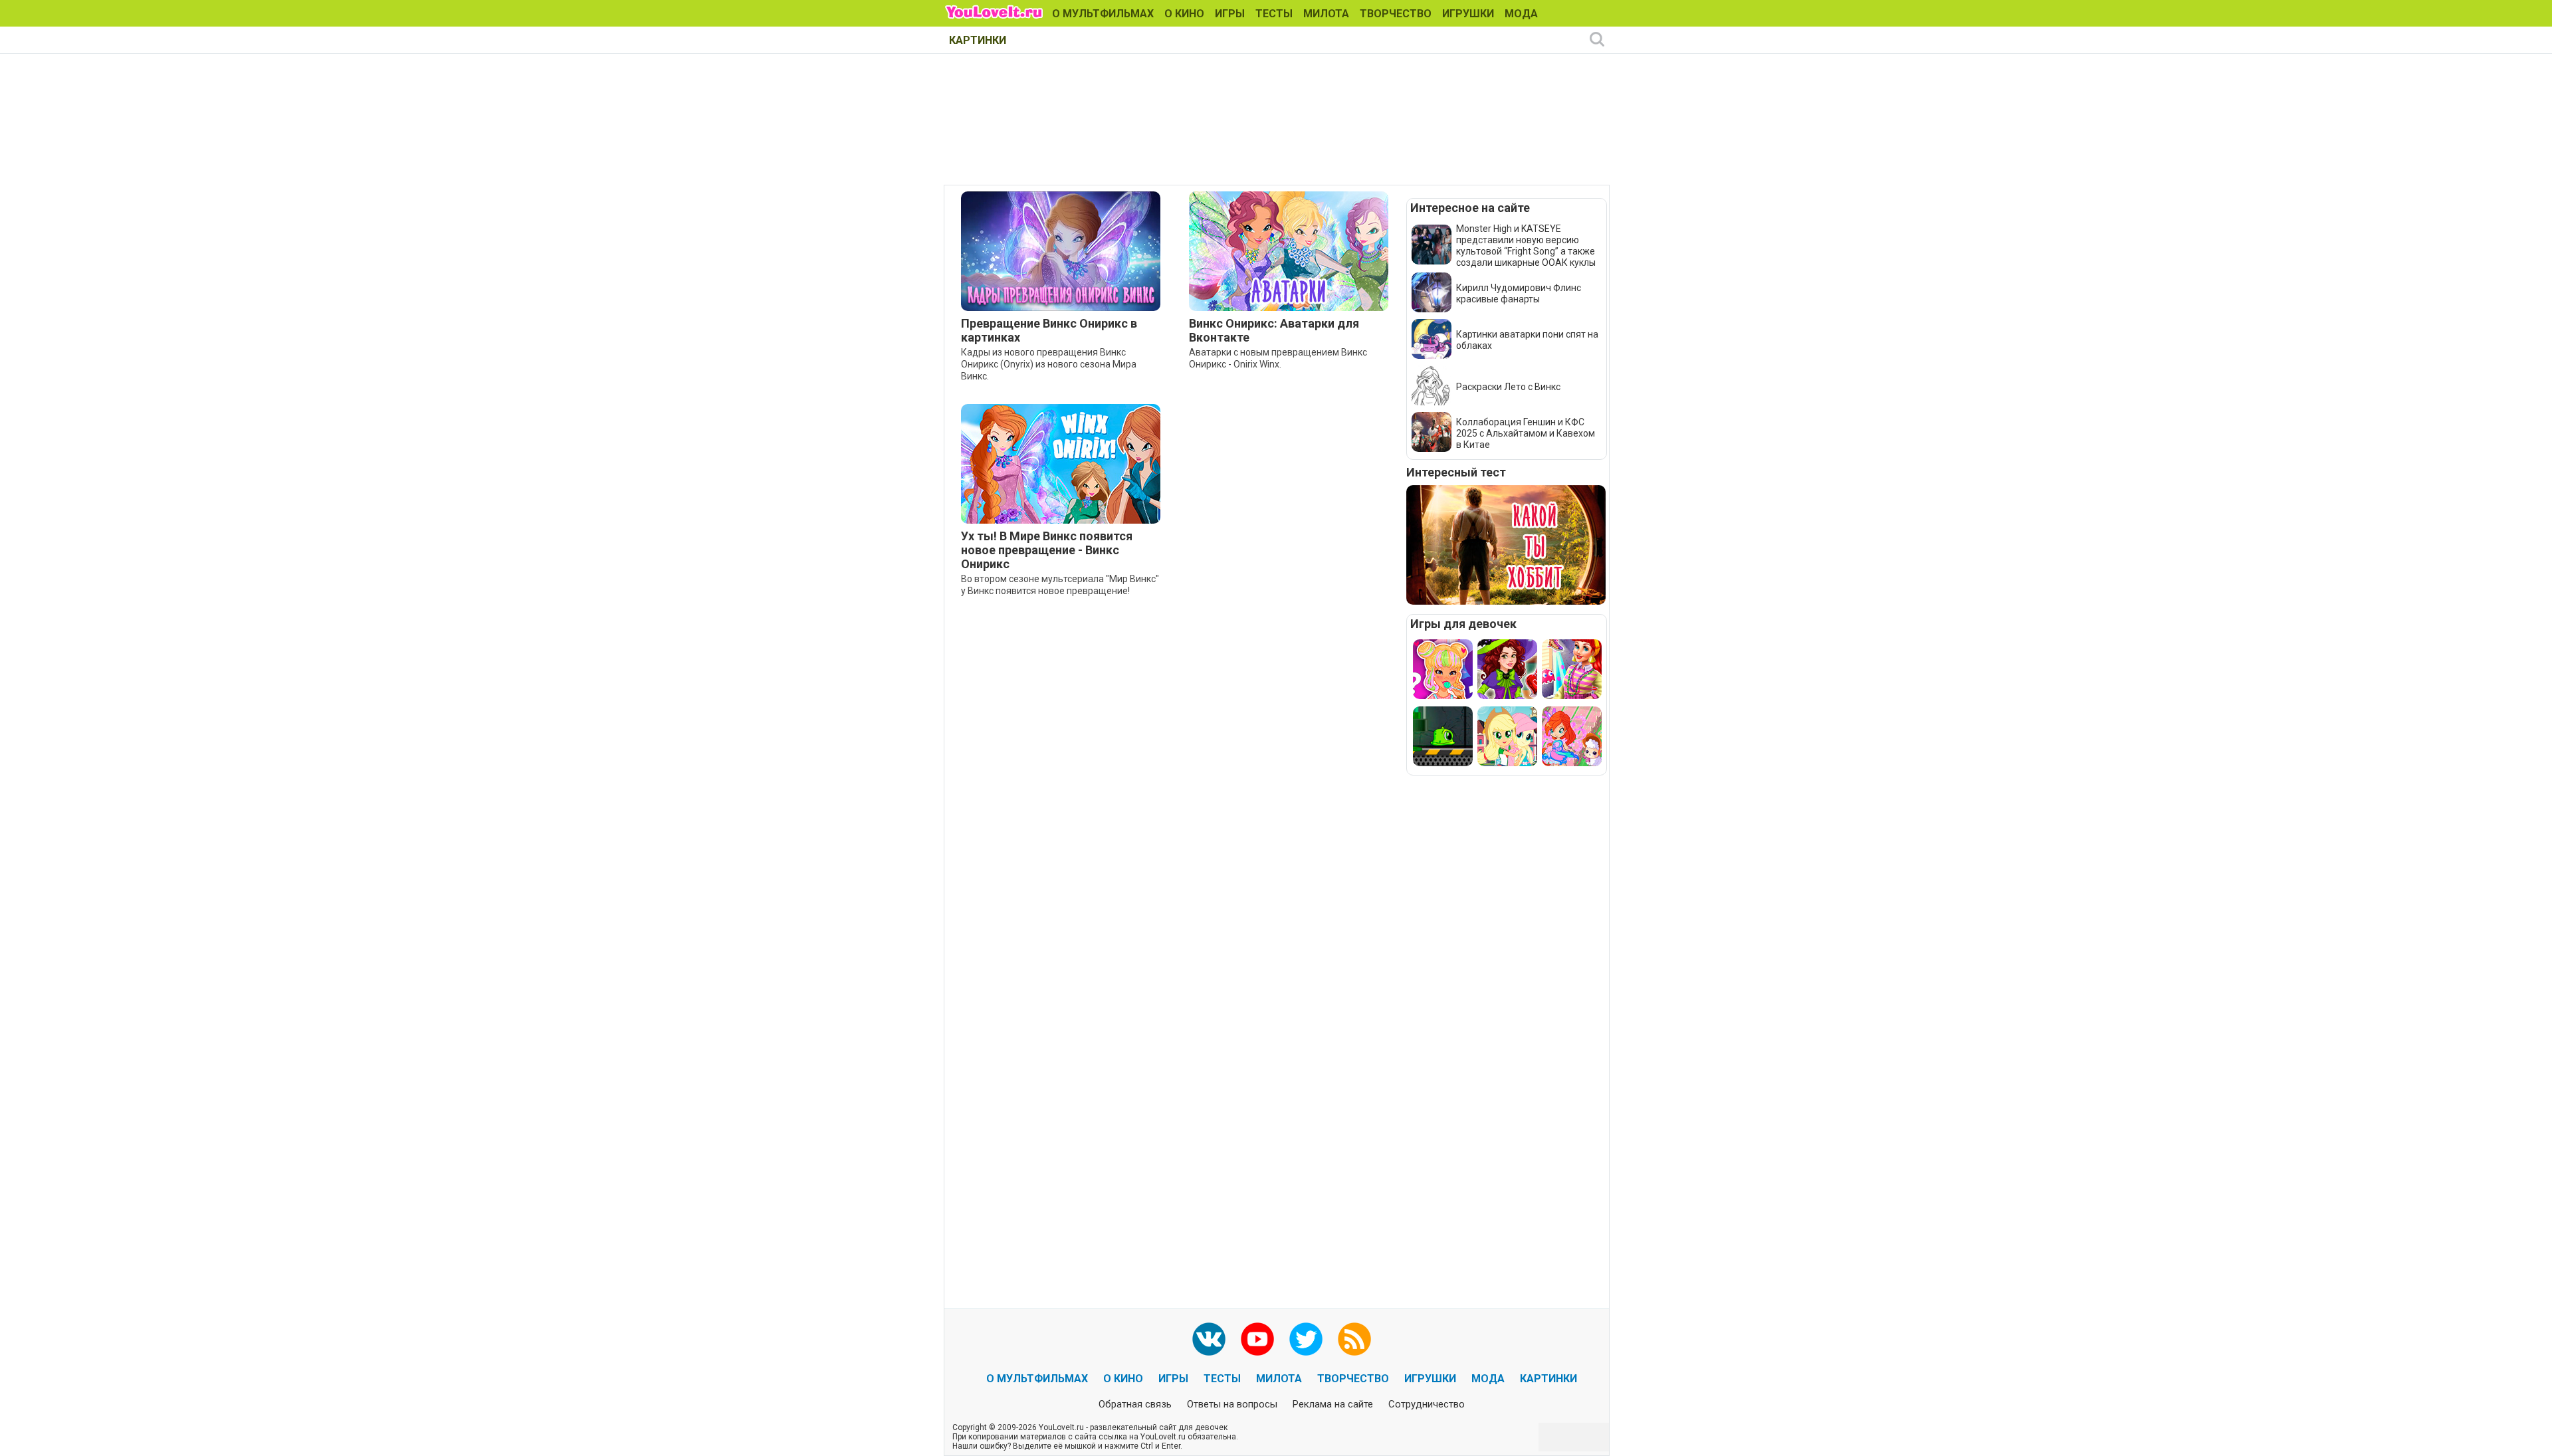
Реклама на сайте (1333, 1404)
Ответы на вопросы (1232, 1404)
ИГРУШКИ (1468, 14)
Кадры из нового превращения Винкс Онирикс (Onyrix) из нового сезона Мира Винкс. (1049, 364)
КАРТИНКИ (978, 40)
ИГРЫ (1230, 14)
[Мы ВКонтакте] (1209, 1339)
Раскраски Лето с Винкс (1508, 387)
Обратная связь (1135, 1404)
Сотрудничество (1427, 1404)
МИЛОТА (1326, 14)
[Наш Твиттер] (1306, 1339)
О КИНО (1184, 14)
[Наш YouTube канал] (1257, 1339)
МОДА (1521, 14)
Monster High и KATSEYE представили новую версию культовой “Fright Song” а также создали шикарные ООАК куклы (1526, 246)
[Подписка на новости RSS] (1354, 1339)
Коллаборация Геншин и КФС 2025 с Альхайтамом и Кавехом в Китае (1526, 433)
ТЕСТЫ (1274, 14)
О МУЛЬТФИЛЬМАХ (1103, 14)
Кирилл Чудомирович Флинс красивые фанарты (1519, 293)
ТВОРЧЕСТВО (1396, 14)
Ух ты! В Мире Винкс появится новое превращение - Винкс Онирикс (1047, 550)
